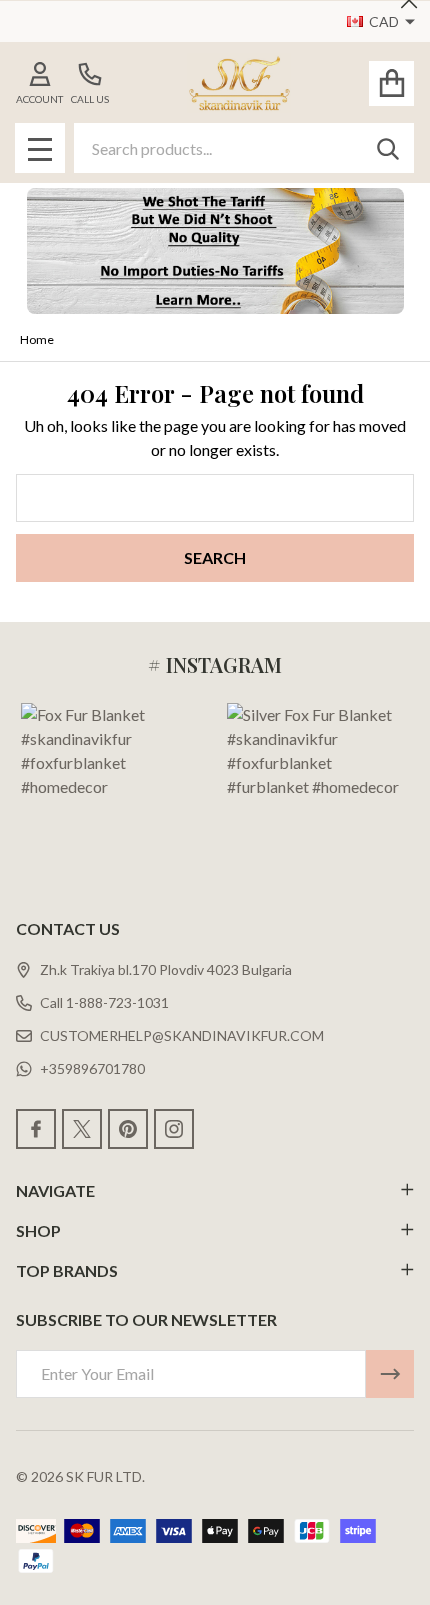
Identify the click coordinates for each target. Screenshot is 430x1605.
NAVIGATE (55, 1190)
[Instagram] (174, 1129)
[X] (82, 1129)
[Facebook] (36, 1129)
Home (37, 339)
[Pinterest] (128, 1129)
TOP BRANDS (67, 1270)
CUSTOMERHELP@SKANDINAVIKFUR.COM (182, 1035)
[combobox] (244, 148)
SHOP (38, 1230)
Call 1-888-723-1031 (104, 1002)
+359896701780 (92, 1068)
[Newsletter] (390, 1374)
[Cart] (391, 83)
